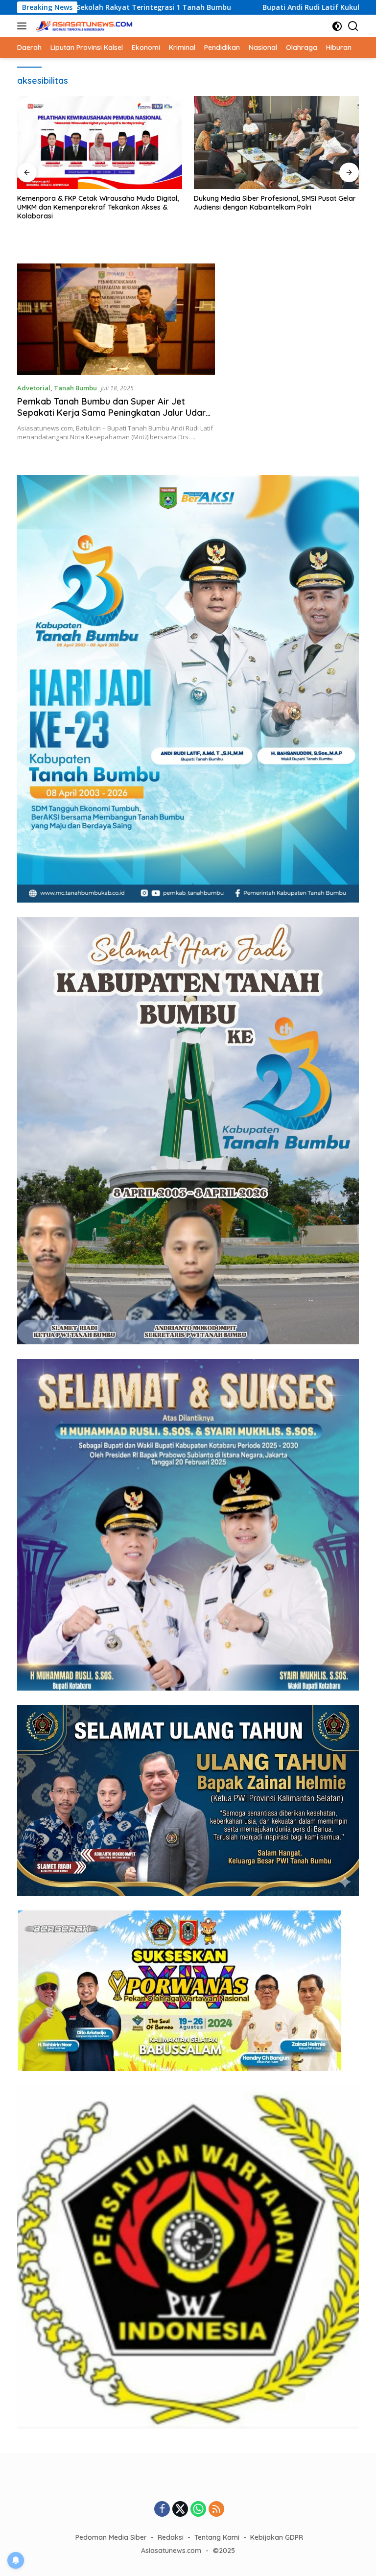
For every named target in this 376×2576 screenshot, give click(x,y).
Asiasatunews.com (171, 2551)
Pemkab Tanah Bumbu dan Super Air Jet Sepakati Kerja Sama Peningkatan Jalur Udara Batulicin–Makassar (114, 413)
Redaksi (171, 2537)
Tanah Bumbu (75, 388)
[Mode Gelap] (337, 26)
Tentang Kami (217, 2537)
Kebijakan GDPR (277, 2537)
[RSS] (216, 2510)
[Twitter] (180, 2510)
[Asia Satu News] (83, 26)
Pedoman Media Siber (111, 2537)
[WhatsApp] (198, 2510)
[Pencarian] (353, 26)
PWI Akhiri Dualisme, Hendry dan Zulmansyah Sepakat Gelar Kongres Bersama (273, 203)
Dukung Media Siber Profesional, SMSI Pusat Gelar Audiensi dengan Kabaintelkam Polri (104, 203)
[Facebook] (162, 2510)
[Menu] (24, 26)
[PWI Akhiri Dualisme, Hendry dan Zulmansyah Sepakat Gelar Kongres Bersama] (282, 143)
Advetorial (34, 388)
